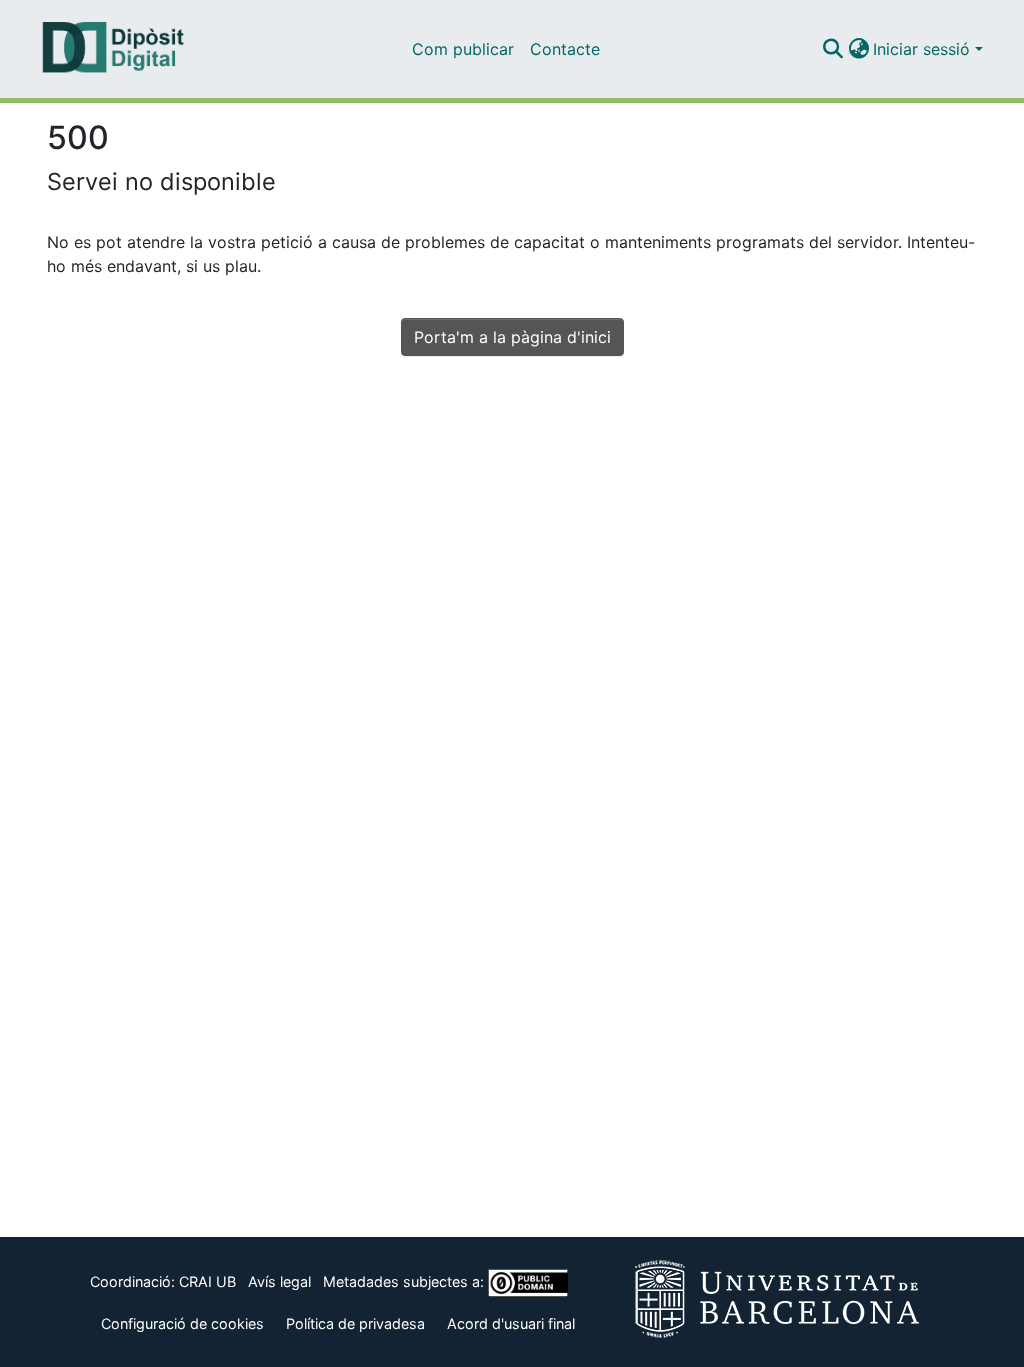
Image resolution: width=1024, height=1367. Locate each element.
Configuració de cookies (182, 1323)
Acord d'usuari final (511, 1323)
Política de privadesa (355, 1323)
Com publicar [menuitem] (463, 49)
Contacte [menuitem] (565, 49)
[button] (832, 49)
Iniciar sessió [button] (924, 49)
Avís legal (279, 1281)
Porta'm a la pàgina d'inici (512, 337)
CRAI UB (207, 1281)
